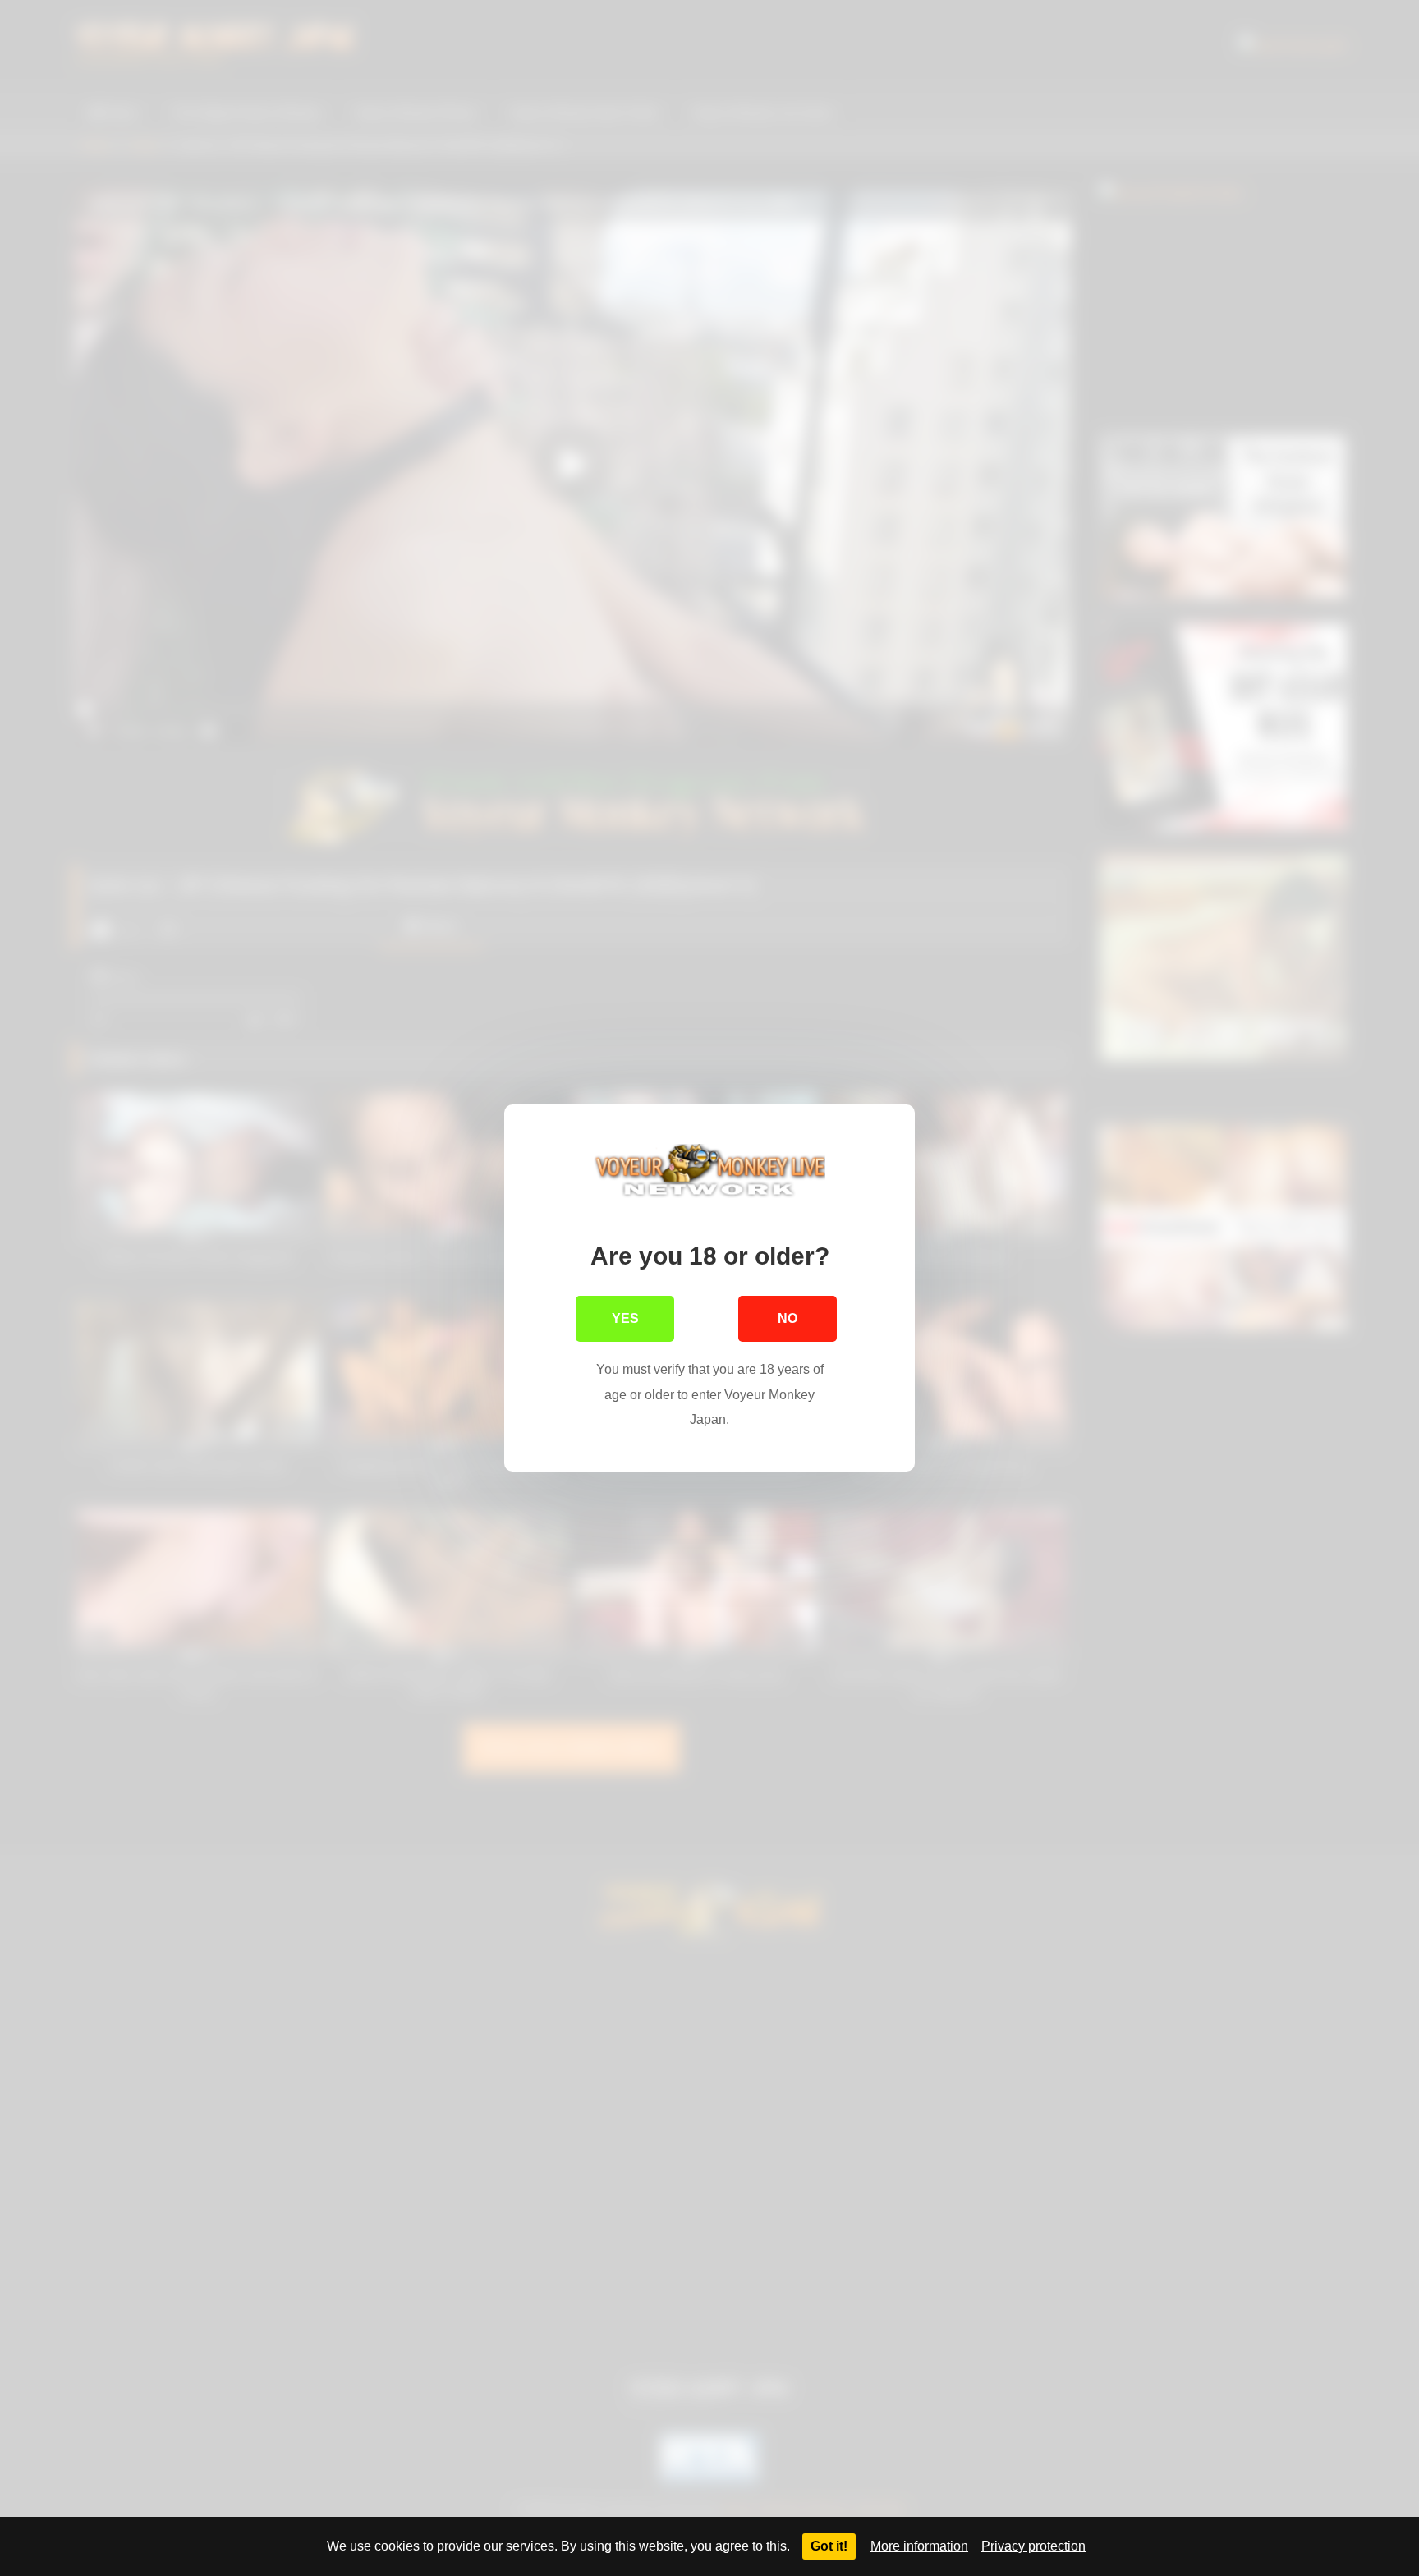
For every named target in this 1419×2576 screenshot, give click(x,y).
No (788, 1318)
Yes (625, 1318)
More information (919, 2546)
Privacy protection (1033, 2546)
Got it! (829, 2546)
